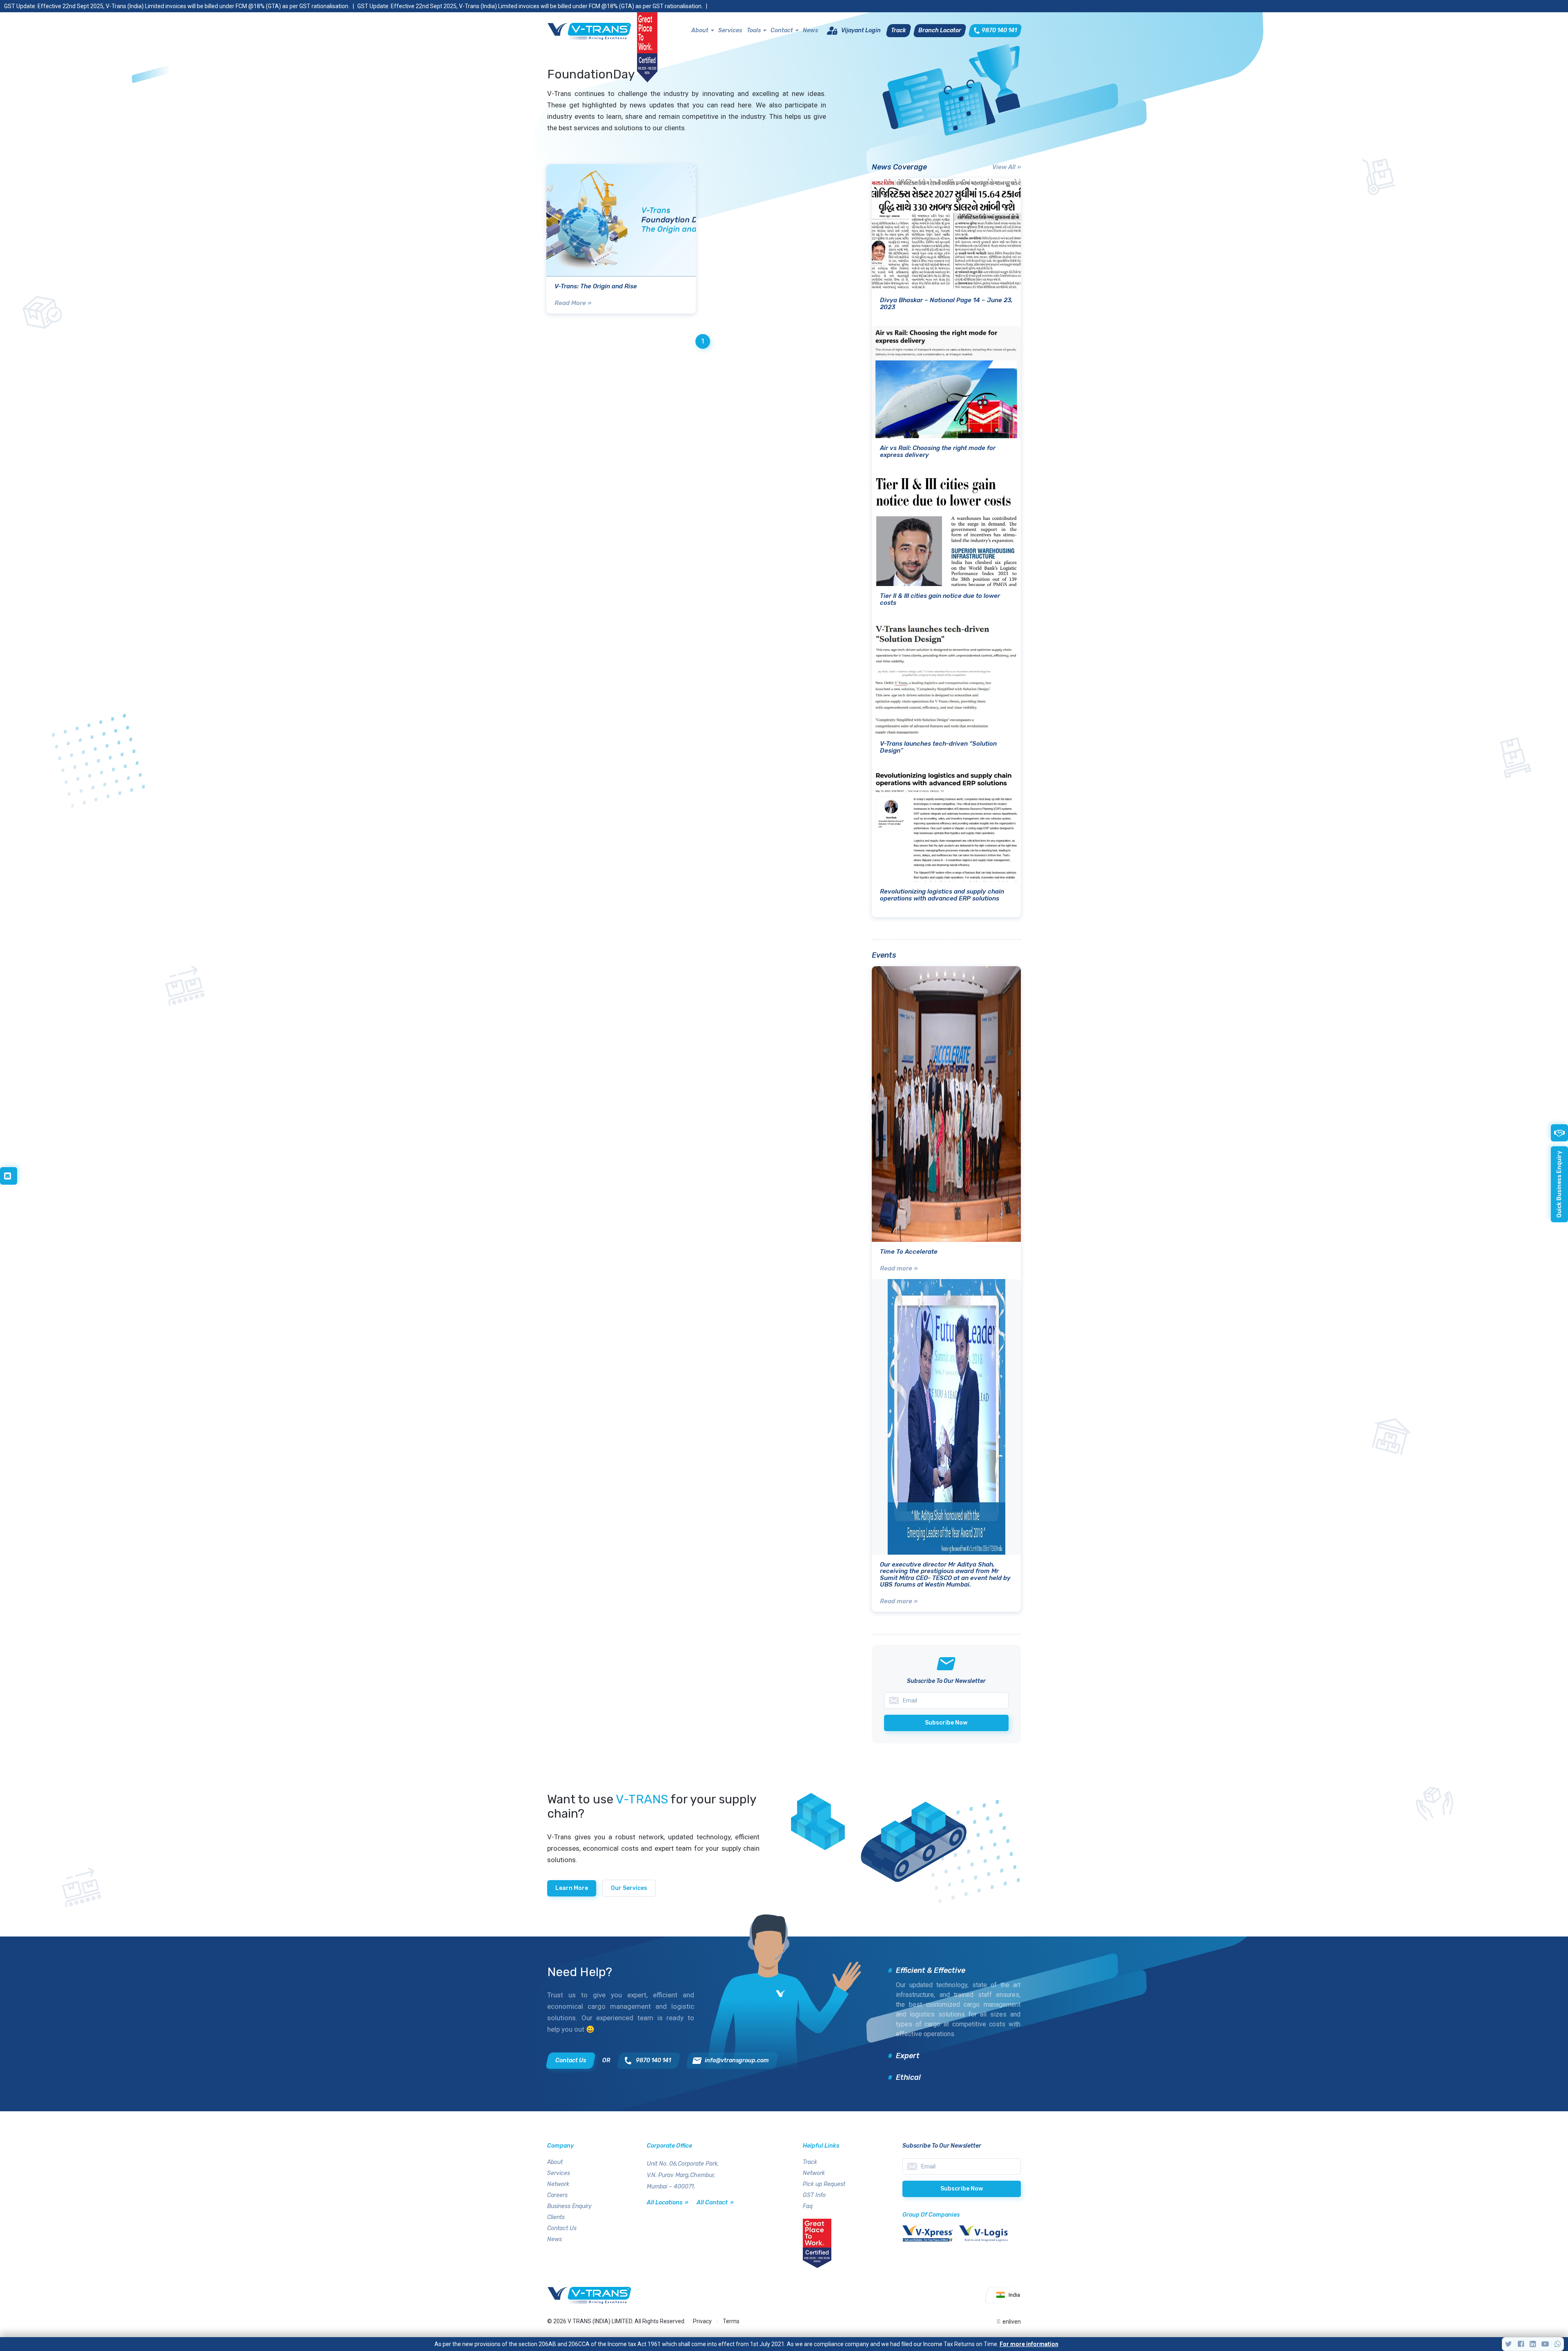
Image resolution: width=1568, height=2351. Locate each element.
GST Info (814, 2195)
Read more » (899, 1268)
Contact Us (562, 2228)
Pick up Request (824, 2184)
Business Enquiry (569, 2206)
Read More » (573, 303)
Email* (962, 2166)
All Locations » (668, 2203)
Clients (556, 2217)
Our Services (629, 1888)
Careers (557, 2195)
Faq (808, 2206)
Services (730, 30)
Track (810, 2162)
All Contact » (715, 2203)
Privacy (702, 2321)
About (700, 30)
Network (558, 2184)
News (810, 30)
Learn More (572, 1888)
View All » (1007, 167)
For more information (1029, 2344)
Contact (782, 30)
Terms (731, 2321)
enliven (1012, 2322)
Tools (754, 30)
